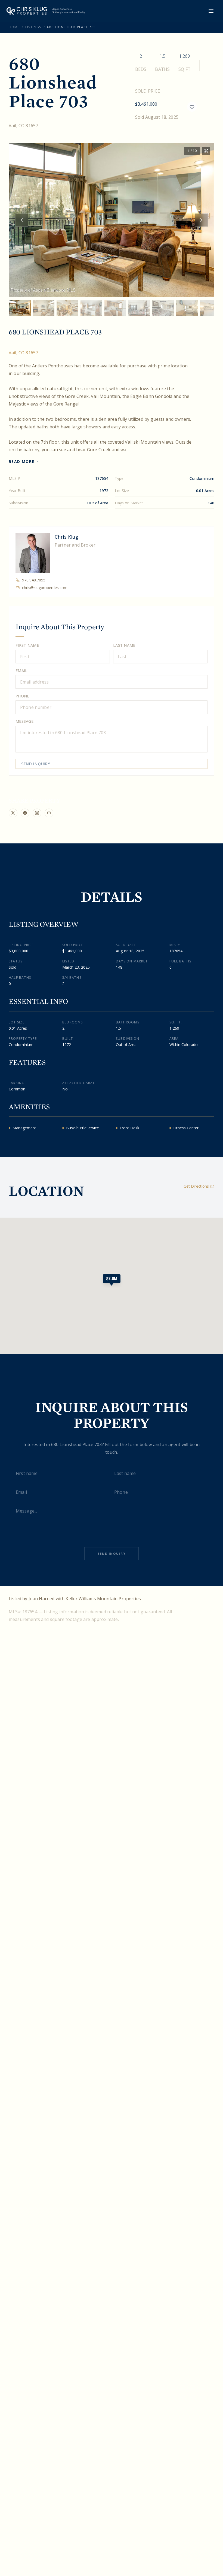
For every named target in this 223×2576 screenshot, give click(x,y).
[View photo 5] (115, 308)
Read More (22, 461)
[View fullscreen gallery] (206, 151)
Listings (33, 27)
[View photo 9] (211, 308)
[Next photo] (201, 220)
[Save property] (192, 107)
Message (24, 721)
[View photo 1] (20, 308)
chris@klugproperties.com (45, 588)
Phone (22, 696)
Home (14, 27)
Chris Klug (66, 537)
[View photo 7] (163, 308)
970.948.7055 (34, 580)
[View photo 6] (139, 308)
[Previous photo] (22, 220)
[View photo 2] (44, 308)
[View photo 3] (67, 308)
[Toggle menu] (211, 11)
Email (21, 671)
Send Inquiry (36, 764)
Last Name (124, 645)
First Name (27, 645)
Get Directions (196, 1186)
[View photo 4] (91, 308)
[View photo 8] (187, 308)
